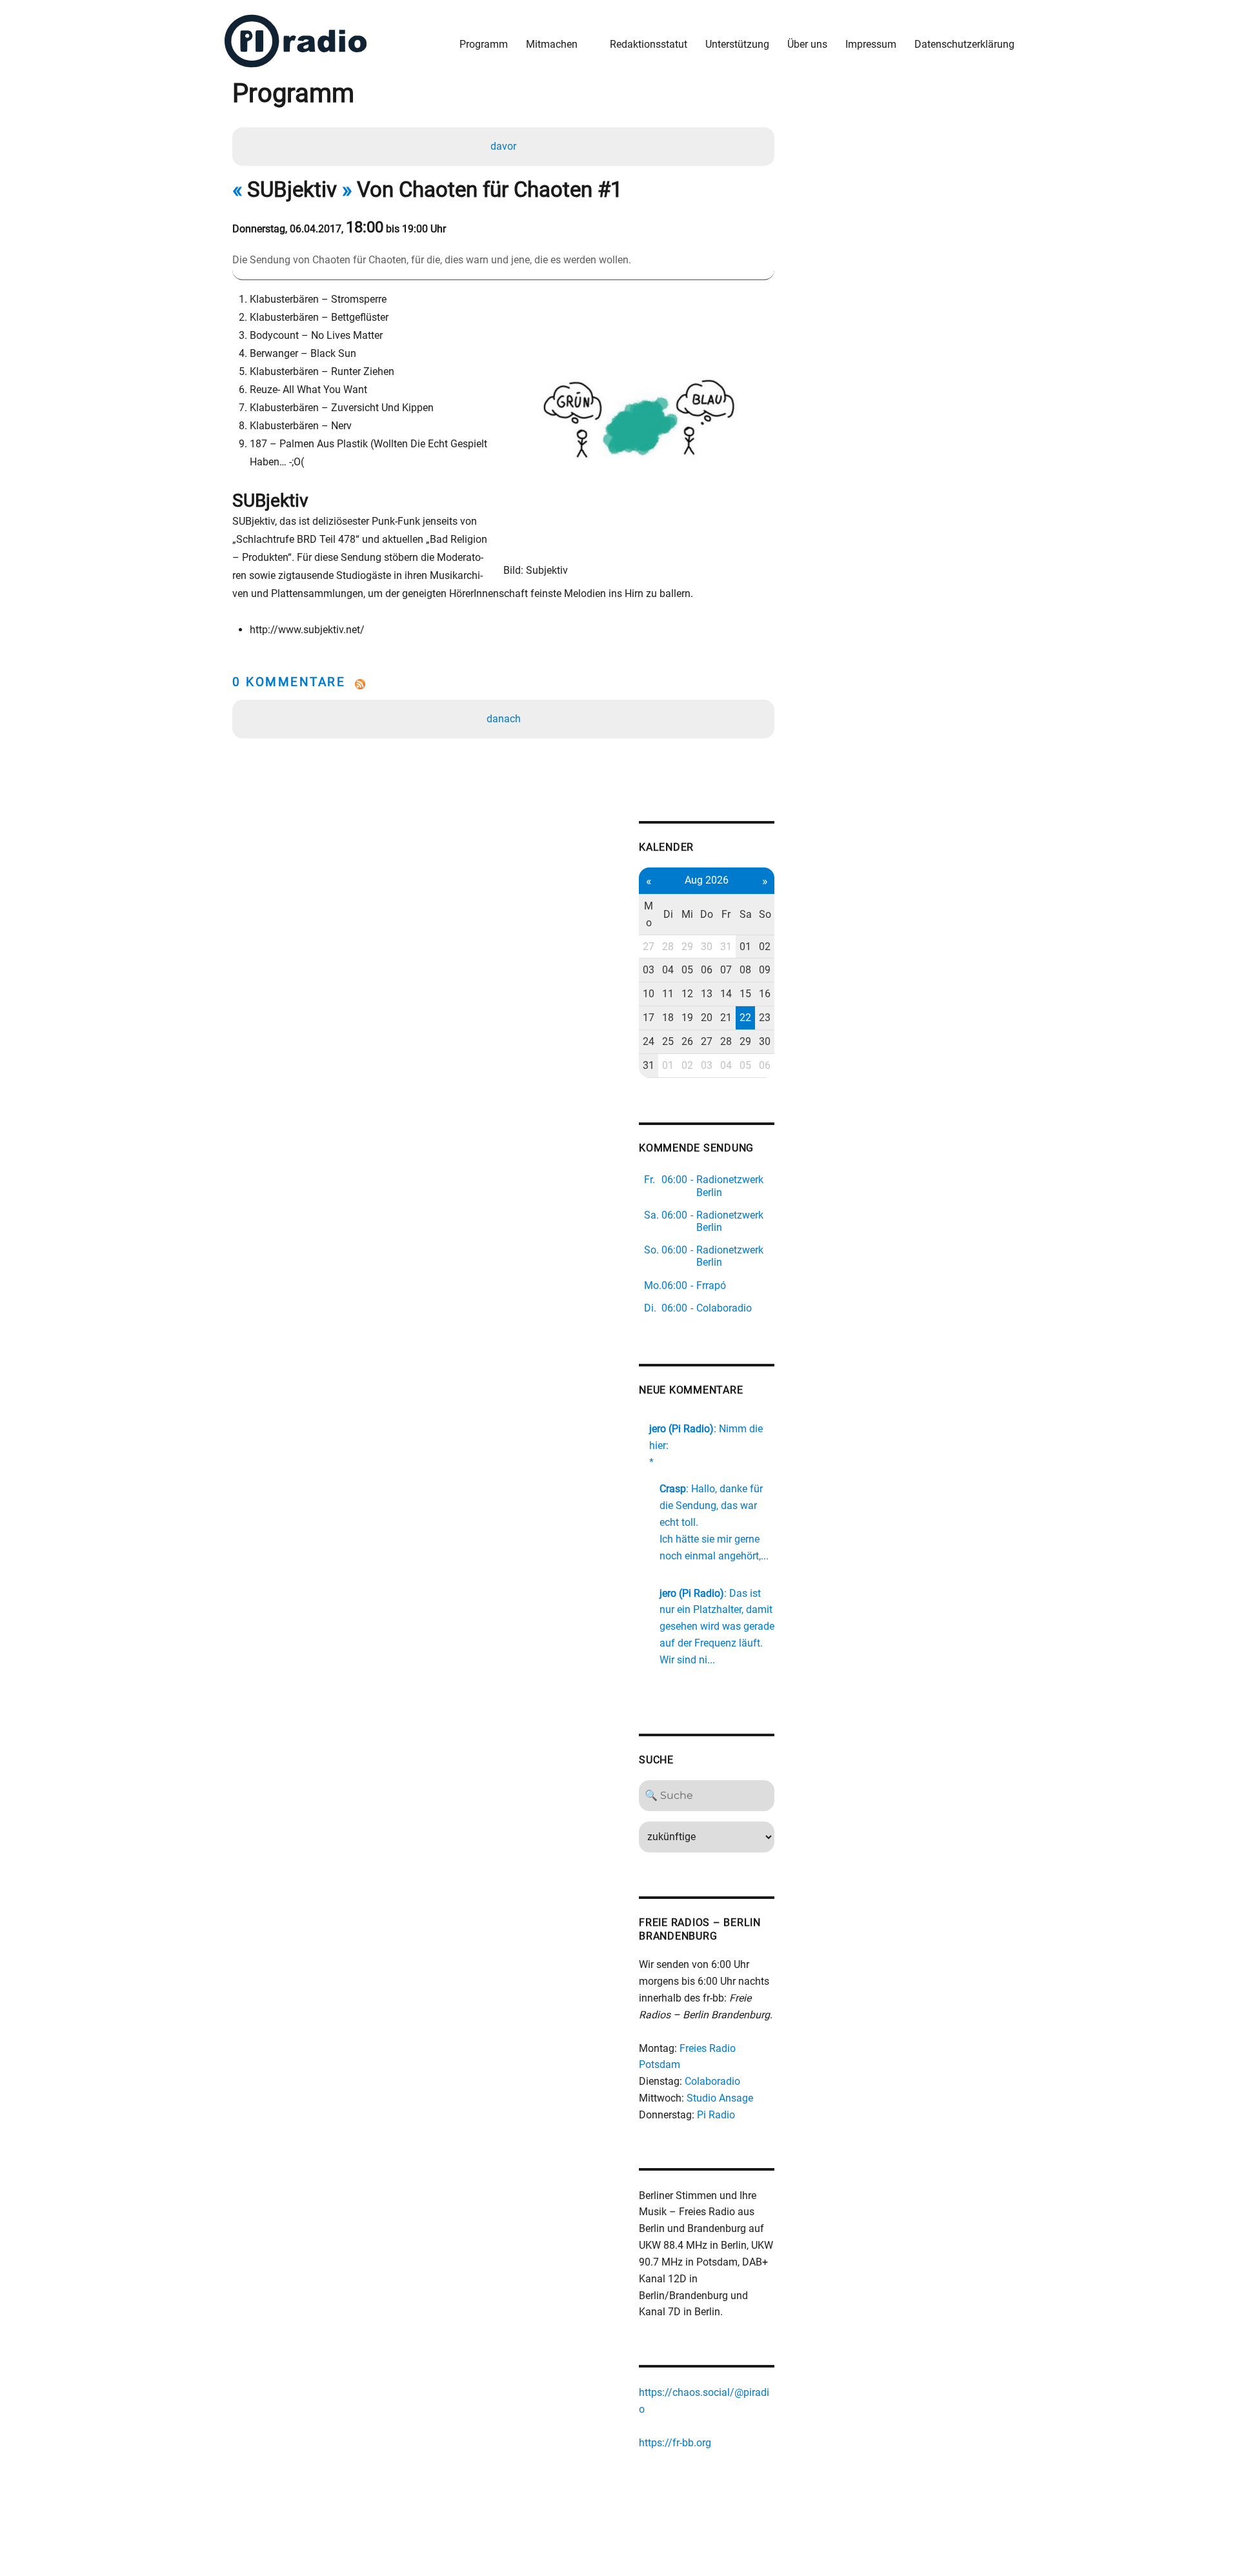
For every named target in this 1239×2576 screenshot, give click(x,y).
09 (765, 970)
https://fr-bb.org (675, 2443)
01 (745, 947)
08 (745, 970)
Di (668, 914)
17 (649, 1018)
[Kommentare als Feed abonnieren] (503, 684)
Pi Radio (716, 2115)
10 (649, 994)
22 (745, 1018)
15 (745, 994)
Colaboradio (712, 2081)
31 (726, 947)
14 (726, 994)
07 (726, 970)
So (765, 914)
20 (707, 1018)
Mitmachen (552, 44)
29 (687, 947)
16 (765, 994)
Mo (649, 914)
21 (726, 1018)
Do (707, 914)
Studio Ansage (720, 2098)
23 (765, 1018)
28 (668, 947)
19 (687, 1018)
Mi (687, 914)
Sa (746, 914)
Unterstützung (737, 44)
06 (707, 970)
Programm (484, 44)
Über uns (807, 44)
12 (687, 994)
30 (707, 947)
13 (707, 994)
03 (649, 970)
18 (668, 1018)
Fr (726, 914)
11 (668, 994)
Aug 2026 (707, 880)
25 (668, 1041)
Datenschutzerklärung (964, 44)
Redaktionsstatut (649, 44)
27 (649, 947)
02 (765, 947)
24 (649, 1041)
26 (687, 1041)
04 (668, 970)
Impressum (871, 44)
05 (687, 970)
